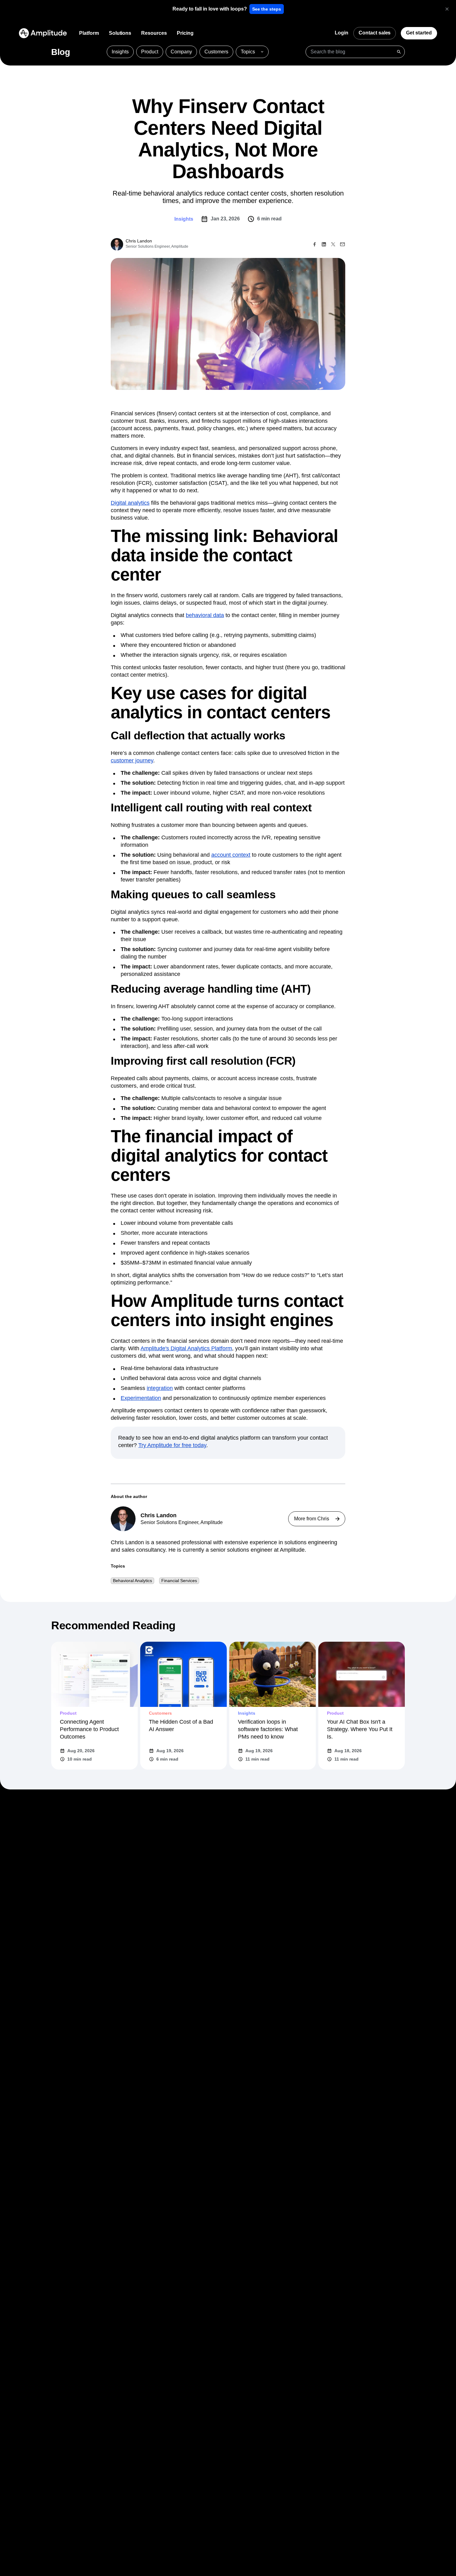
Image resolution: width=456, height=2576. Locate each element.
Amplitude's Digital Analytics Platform (186, 1348)
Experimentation (141, 1398)
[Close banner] (447, 9)
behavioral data (205, 615)
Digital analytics (130, 503)
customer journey (132, 760)
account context (231, 855)
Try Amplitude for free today (172, 1445)
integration (160, 1388)
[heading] (210, 9)
